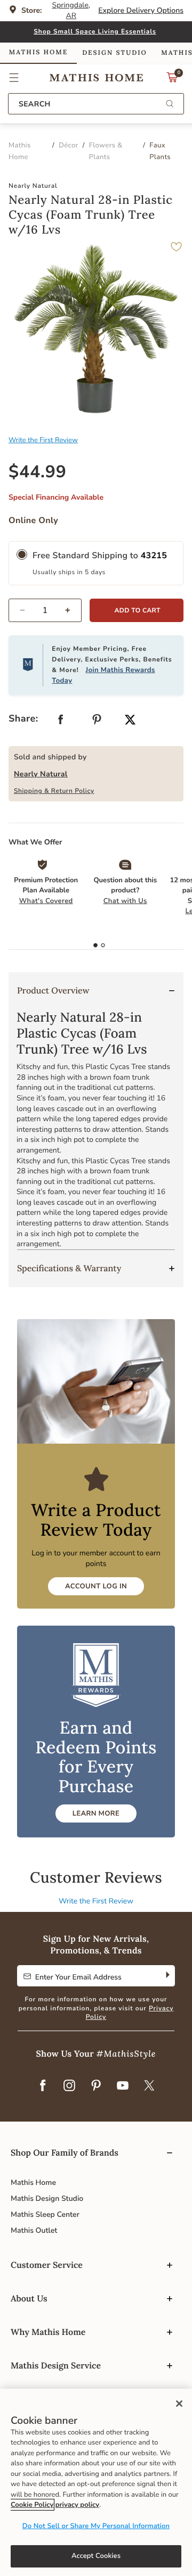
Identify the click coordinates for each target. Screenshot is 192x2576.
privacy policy (77, 2505)
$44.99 (38, 472)
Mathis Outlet (34, 2230)
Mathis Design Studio (47, 2198)
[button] (14, 78)
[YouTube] (123, 2086)
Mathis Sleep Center (45, 2214)
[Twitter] (149, 2086)
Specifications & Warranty (69, 1269)
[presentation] (103, 946)
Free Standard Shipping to (100, 556)
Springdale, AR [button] (71, 10)
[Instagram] (69, 2086)
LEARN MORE (96, 1813)
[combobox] (96, 104)
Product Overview (53, 991)
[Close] (179, 2404)
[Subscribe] (167, 1976)
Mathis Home (33, 2182)
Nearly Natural (41, 774)
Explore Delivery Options (141, 10)
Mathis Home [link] (38, 52)
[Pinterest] (96, 2086)
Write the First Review (43, 440)
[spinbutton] (45, 610)
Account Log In (96, 1586)
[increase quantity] (72, 610)
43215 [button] (154, 556)
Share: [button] (23, 719)
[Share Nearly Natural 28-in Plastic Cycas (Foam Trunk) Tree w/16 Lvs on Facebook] (61, 722)
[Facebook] (43, 2086)
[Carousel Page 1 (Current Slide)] (95, 946)
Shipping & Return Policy (54, 791)
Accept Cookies (96, 2556)
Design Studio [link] (115, 53)
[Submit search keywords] (170, 105)
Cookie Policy (32, 2505)
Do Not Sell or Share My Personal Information (96, 2526)
